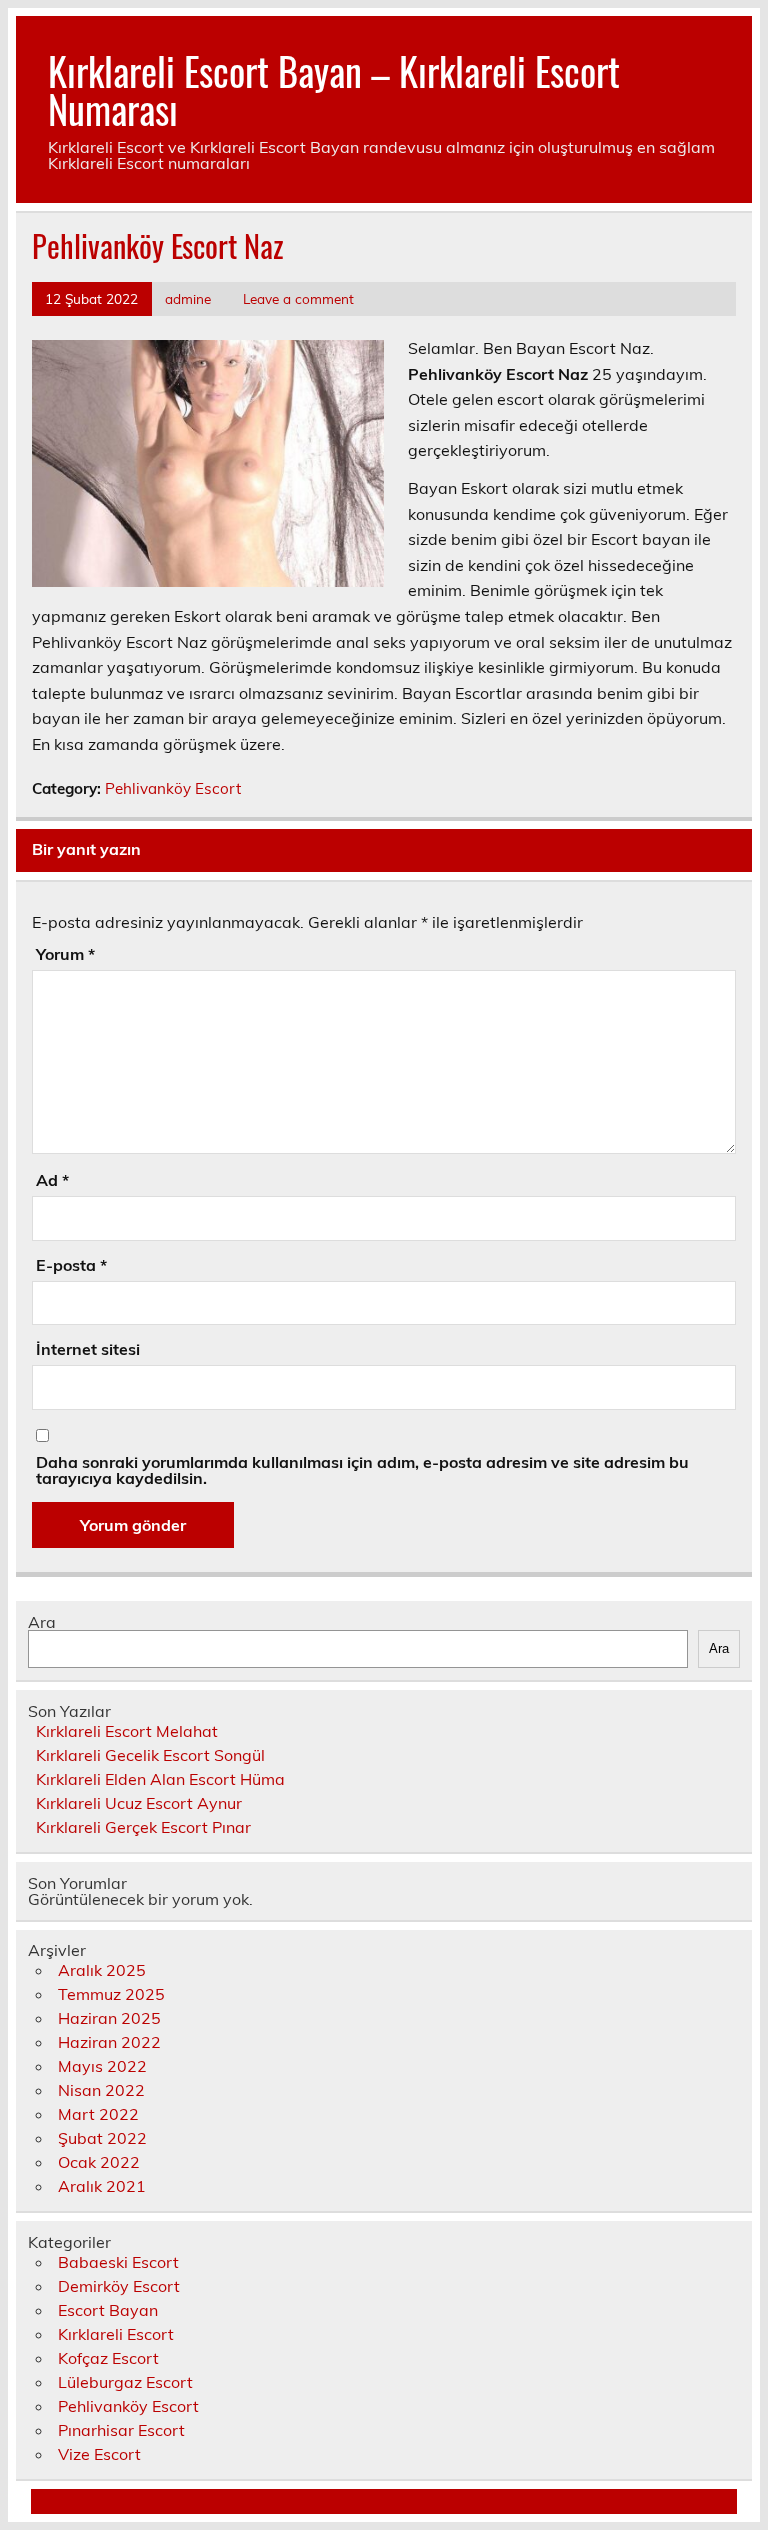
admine (188, 298)
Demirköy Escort (119, 2286)
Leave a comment (298, 298)
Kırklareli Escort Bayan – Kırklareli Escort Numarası (334, 89)
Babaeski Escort (118, 2262)
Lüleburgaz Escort (125, 2382)
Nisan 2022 (101, 2090)
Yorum (65, 954)
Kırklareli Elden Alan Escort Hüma (160, 1779)
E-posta (71, 1265)
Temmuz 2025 (111, 1994)
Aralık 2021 (102, 2186)
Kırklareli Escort (116, 2334)
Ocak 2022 (99, 2162)
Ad (52, 1180)
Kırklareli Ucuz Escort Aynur (139, 1803)
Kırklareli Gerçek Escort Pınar (143, 1827)
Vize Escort (99, 2454)
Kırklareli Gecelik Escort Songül (150, 1755)
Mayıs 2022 (102, 2066)
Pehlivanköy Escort (173, 788)
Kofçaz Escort (108, 2358)
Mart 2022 (98, 2114)
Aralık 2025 (102, 1970)
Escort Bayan (108, 2310)
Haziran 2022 (109, 2042)
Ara (42, 1622)
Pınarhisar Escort (121, 2430)
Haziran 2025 (109, 2018)
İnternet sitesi (88, 1349)
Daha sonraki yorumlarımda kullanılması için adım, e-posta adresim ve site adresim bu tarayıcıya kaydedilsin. (362, 1470)
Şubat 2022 (102, 2138)
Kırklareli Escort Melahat (127, 1731)
